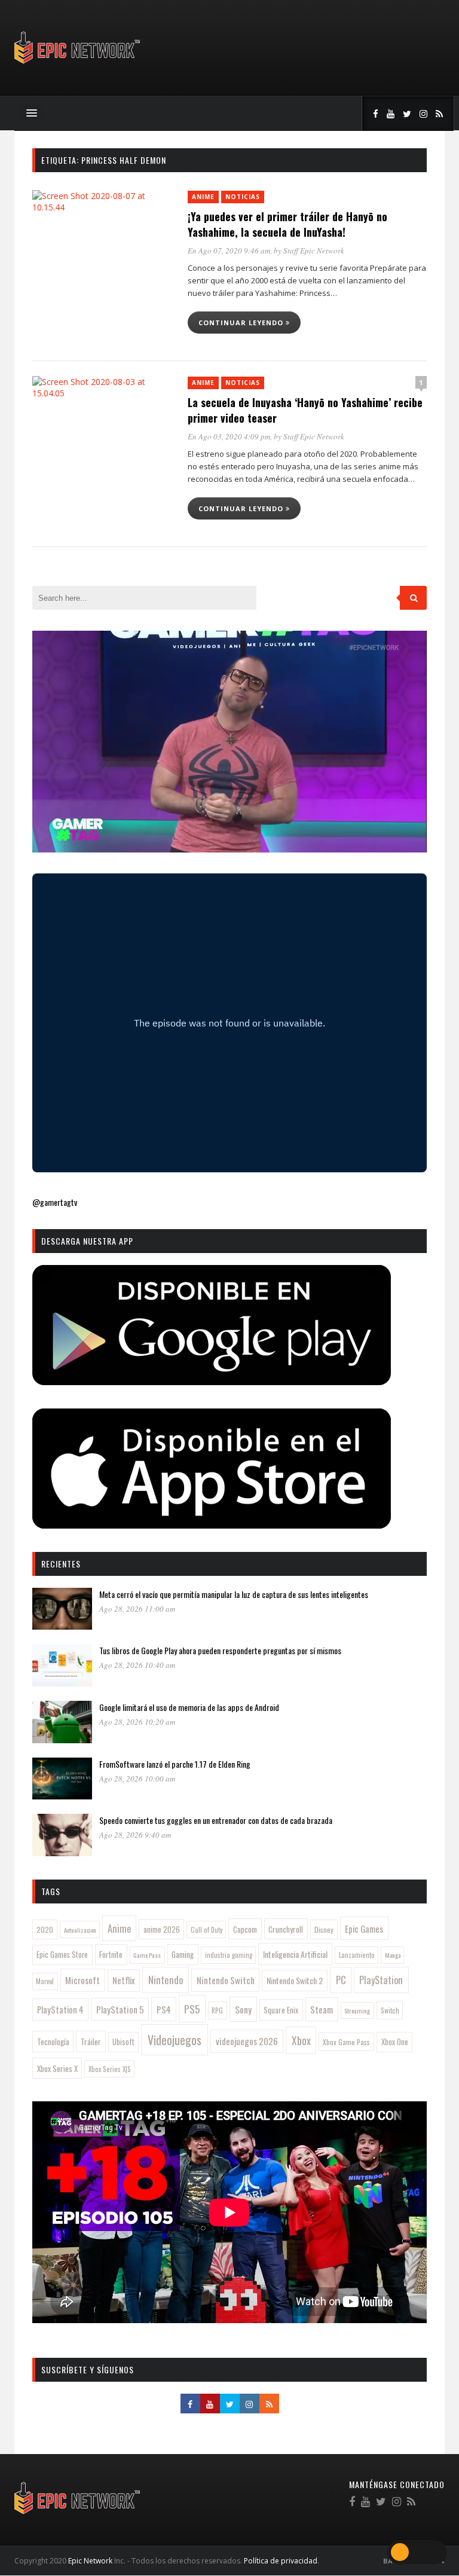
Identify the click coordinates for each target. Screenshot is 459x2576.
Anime (203, 197)
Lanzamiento (357, 1955)
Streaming (357, 2010)
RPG (217, 2010)
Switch (390, 2010)
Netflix (124, 1980)
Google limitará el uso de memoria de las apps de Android (189, 1707)
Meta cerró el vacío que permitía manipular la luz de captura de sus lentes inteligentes (234, 1594)
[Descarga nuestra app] (212, 1381)
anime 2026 (162, 1929)
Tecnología (53, 2042)
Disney (324, 1929)
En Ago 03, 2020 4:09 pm (229, 436)
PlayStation (381, 1980)
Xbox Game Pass (346, 2042)
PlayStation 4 (60, 2010)
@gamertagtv (55, 1202)
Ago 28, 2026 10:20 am (137, 1722)
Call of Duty (206, 1930)
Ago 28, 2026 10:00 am (137, 1779)
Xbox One (395, 2042)
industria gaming (229, 1955)
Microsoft (82, 1980)
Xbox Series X (57, 2068)
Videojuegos (175, 2040)
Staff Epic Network (314, 250)
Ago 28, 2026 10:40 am (137, 1665)
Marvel (45, 1981)
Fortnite (111, 1954)
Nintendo (166, 1980)
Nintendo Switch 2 (295, 1980)
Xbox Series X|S (110, 2069)
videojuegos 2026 (247, 2041)
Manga (393, 1955)
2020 (45, 1929)
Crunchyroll (286, 1929)
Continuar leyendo (242, 323)
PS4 (164, 2009)
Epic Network (90, 2561)
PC (341, 1980)
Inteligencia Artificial (295, 1954)
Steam (322, 2009)
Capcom (245, 1929)
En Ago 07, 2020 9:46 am (229, 250)
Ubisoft (123, 2042)
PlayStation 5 (120, 2009)
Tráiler (91, 2042)
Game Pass (147, 1955)
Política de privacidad (281, 2561)
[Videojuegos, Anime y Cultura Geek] (78, 65)
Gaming (183, 1954)
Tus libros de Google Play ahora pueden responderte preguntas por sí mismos (220, 1650)
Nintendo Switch (226, 1980)
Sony (243, 2009)
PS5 (192, 2009)
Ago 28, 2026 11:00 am (137, 1609)
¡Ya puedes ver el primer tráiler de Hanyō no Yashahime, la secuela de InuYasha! (287, 224)
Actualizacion (80, 1930)
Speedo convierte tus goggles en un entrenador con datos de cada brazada (216, 1820)
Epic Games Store (62, 1955)
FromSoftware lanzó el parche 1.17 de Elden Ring (175, 1764)
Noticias (243, 197)
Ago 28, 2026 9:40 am (135, 1835)
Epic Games (364, 1929)
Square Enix (281, 2010)
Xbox (301, 2040)
